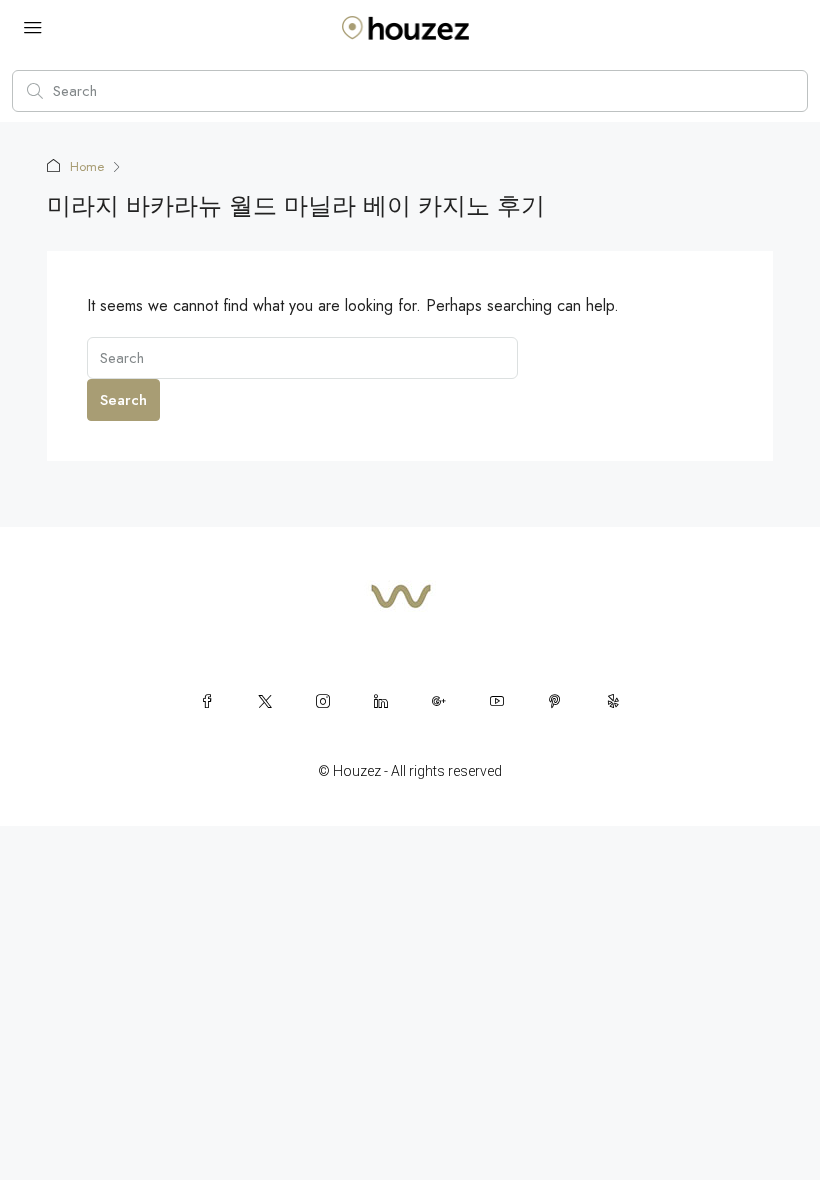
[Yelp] (613, 701)
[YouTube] (497, 701)
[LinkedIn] (381, 701)
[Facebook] (207, 701)
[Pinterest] (555, 701)
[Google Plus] (439, 701)
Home (87, 166)
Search (123, 400)
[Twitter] (265, 701)
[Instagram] (323, 701)
